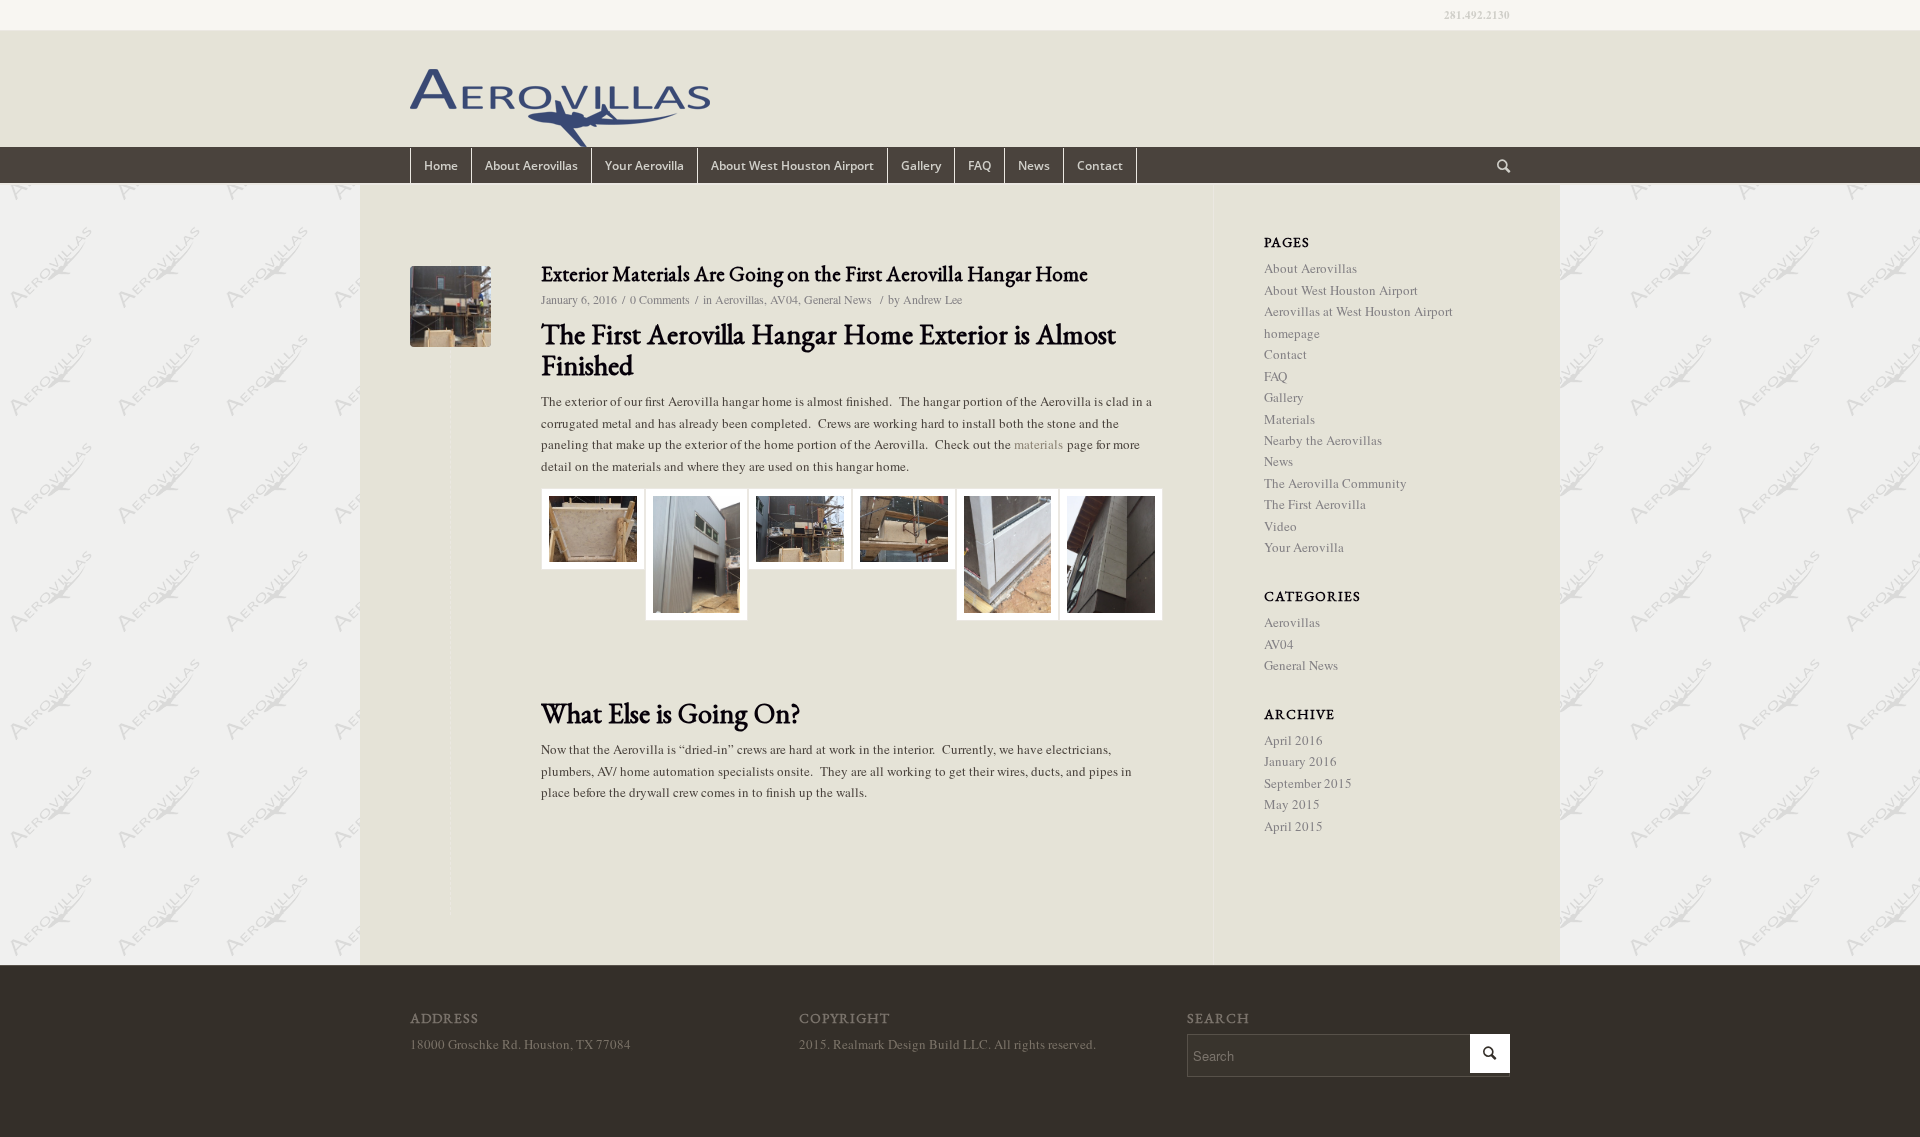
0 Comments (660, 299)
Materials (1289, 419)
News (1278, 461)
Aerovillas (739, 299)
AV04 (784, 299)
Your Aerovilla (1304, 547)
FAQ (1275, 376)
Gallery (1284, 397)
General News (838, 299)
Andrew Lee (932, 299)
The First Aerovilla (1315, 504)
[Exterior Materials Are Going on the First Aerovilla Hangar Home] (450, 306)
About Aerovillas (1310, 268)
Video (1280, 526)
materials (1038, 444)
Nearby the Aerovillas (1323, 440)
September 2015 (1308, 783)
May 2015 (1292, 804)
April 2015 (1293, 826)
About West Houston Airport (1341, 290)
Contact (1285, 354)
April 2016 (1293, 740)
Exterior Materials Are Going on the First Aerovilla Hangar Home (814, 273)
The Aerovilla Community (1335, 483)
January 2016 (1300, 761)
